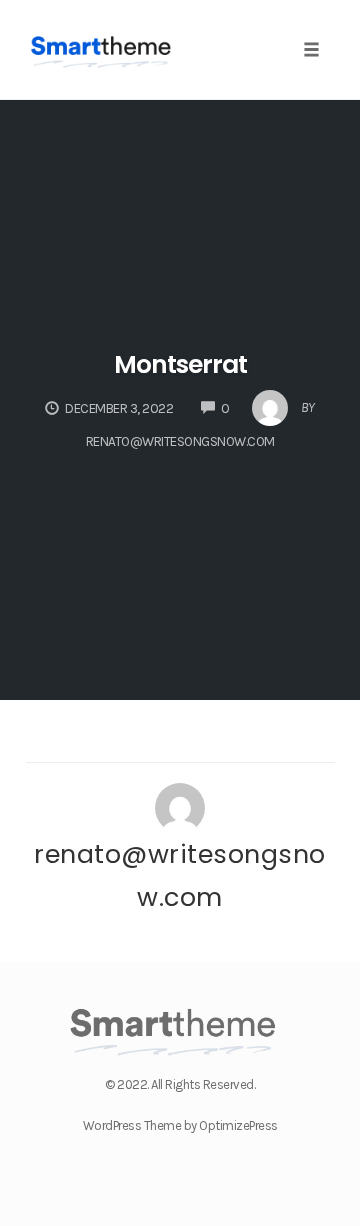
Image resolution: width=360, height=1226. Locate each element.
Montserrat (180, 364)
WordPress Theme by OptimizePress (180, 1125)
